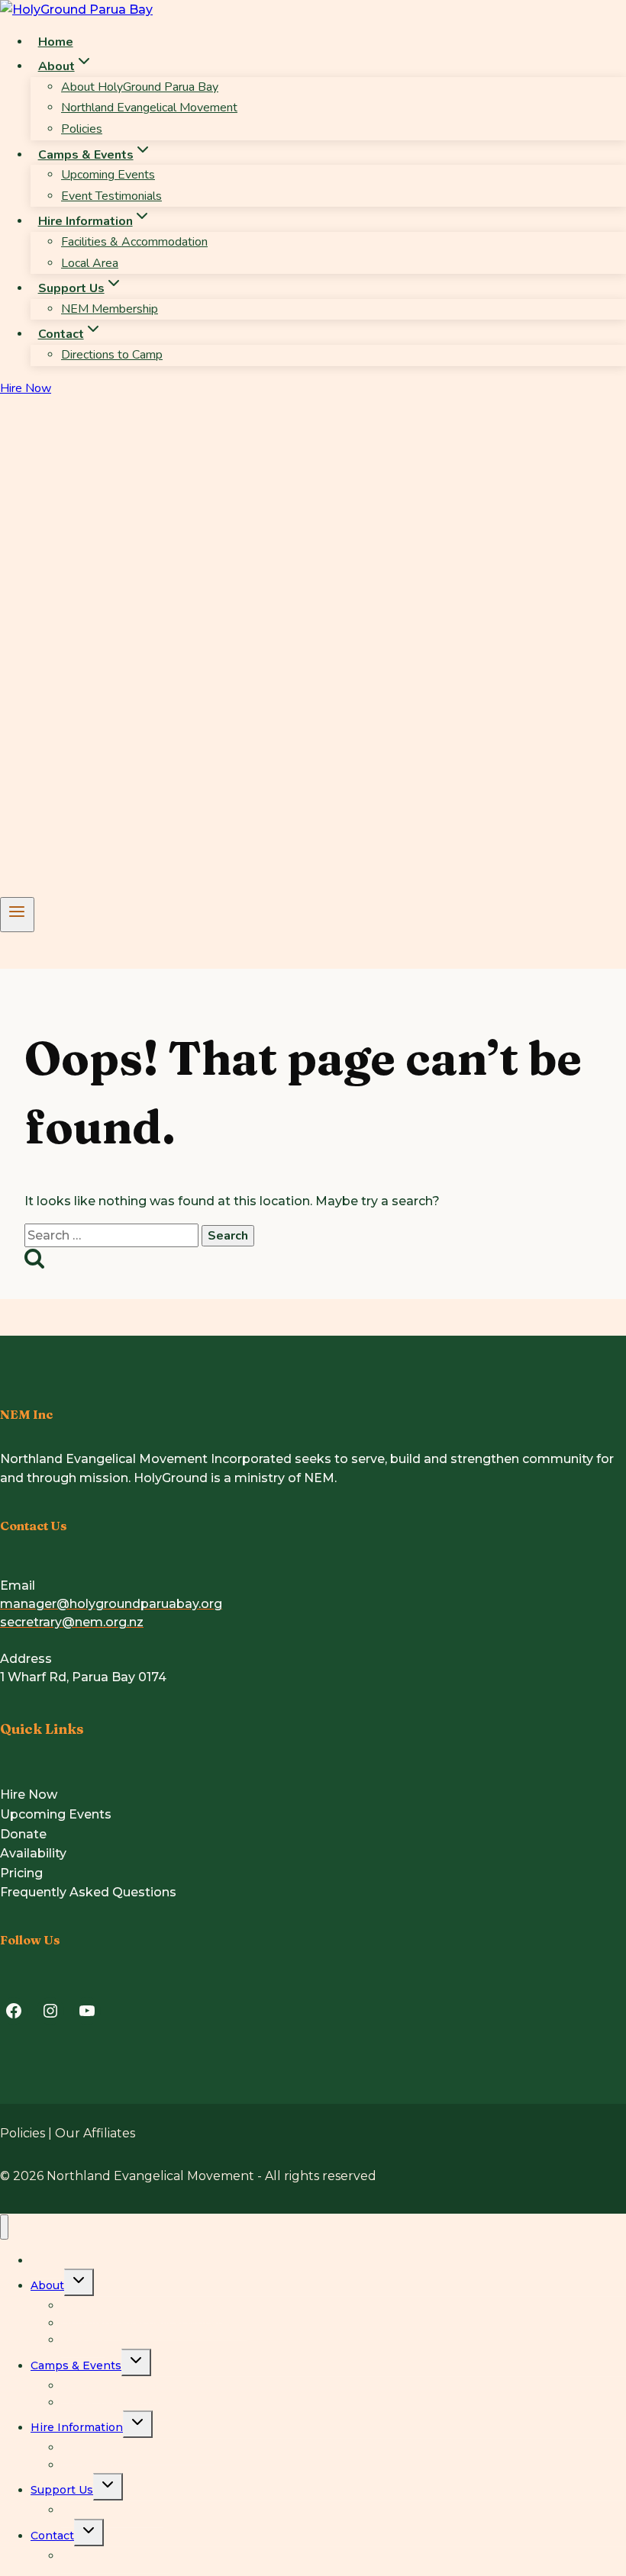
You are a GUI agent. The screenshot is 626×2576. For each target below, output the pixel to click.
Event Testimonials (111, 196)
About (47, 2285)
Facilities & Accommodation (134, 242)
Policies (82, 129)
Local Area (90, 263)
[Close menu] (4, 2227)
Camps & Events (76, 2365)
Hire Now (26, 388)
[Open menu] (17, 915)
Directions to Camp (112, 355)
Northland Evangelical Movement (149, 108)
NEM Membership (110, 309)
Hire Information (77, 2427)
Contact (52, 2536)
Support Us (62, 2490)
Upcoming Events (108, 175)
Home (56, 42)
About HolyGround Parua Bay (140, 87)
